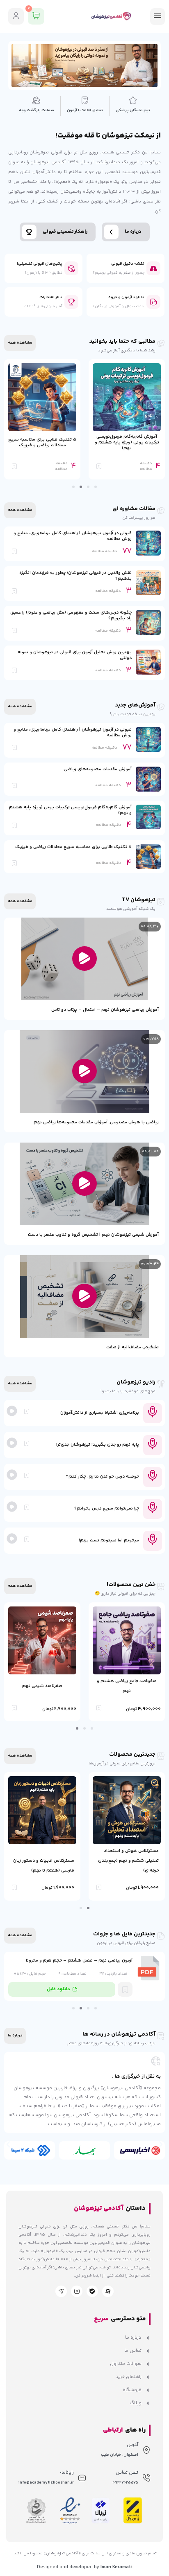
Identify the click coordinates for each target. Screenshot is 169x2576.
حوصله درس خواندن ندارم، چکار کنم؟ (103, 1477)
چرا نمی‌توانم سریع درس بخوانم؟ (107, 1508)
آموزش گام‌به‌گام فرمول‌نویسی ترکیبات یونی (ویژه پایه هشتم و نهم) (127, 442)
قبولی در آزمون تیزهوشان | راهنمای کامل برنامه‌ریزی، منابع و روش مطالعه (73, 536)
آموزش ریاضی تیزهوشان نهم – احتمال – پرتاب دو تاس (105, 1010)
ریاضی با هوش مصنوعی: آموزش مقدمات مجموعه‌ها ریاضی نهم (96, 1122)
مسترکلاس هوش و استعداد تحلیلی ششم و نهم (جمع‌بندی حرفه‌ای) (128, 1861)
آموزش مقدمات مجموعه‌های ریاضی (98, 769)
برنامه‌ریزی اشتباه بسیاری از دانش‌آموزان (100, 1413)
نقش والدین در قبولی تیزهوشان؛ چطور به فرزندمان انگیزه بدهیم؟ (75, 576)
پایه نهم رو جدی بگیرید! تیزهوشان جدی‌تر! (98, 1445)
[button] (96, 487)
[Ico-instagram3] (77, 2291)
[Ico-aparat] (108, 2291)
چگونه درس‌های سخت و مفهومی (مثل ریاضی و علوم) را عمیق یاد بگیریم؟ (71, 615)
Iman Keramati (116, 2567)
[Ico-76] (61, 2291)
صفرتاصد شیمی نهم (42, 1686)
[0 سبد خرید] (36, 16)
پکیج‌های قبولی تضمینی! (40, 264)
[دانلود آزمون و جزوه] (153, 302)
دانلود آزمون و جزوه (126, 297)
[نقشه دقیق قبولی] (153, 268)
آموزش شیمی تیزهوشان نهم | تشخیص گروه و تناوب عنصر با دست (93, 1235)
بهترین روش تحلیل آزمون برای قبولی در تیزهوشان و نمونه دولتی (75, 655)
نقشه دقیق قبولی (128, 264)
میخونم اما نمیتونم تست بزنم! (109, 1540)
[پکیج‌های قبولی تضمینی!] (71, 268)
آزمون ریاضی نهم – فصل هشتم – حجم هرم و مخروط (79, 1961)
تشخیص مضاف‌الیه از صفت (132, 1347)
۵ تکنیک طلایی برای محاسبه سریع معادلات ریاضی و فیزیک (42, 442)
